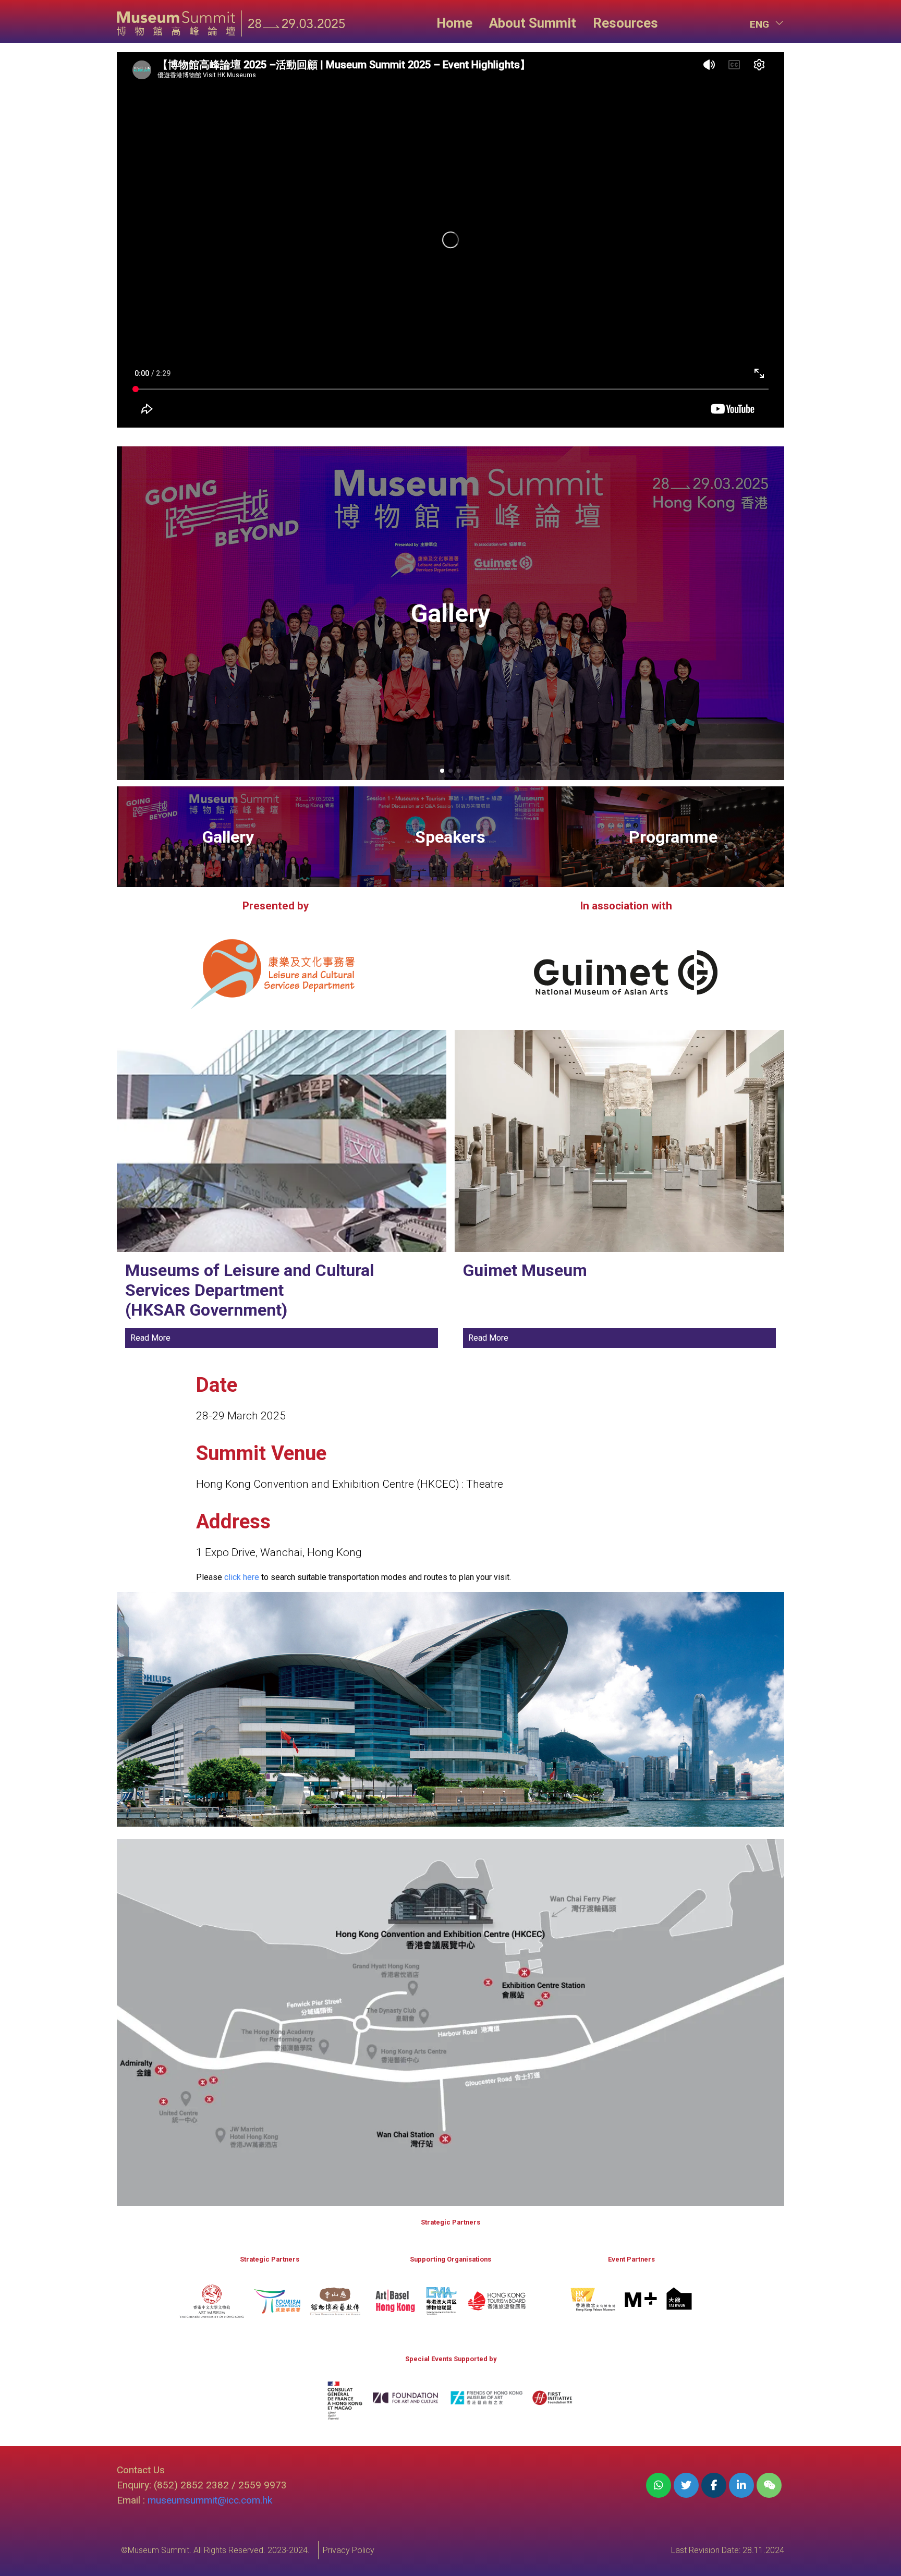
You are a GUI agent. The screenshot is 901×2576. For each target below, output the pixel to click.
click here (242, 1577)
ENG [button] (761, 24)
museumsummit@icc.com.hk (210, 2500)
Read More (150, 1338)
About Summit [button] (533, 23)
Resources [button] (625, 23)
